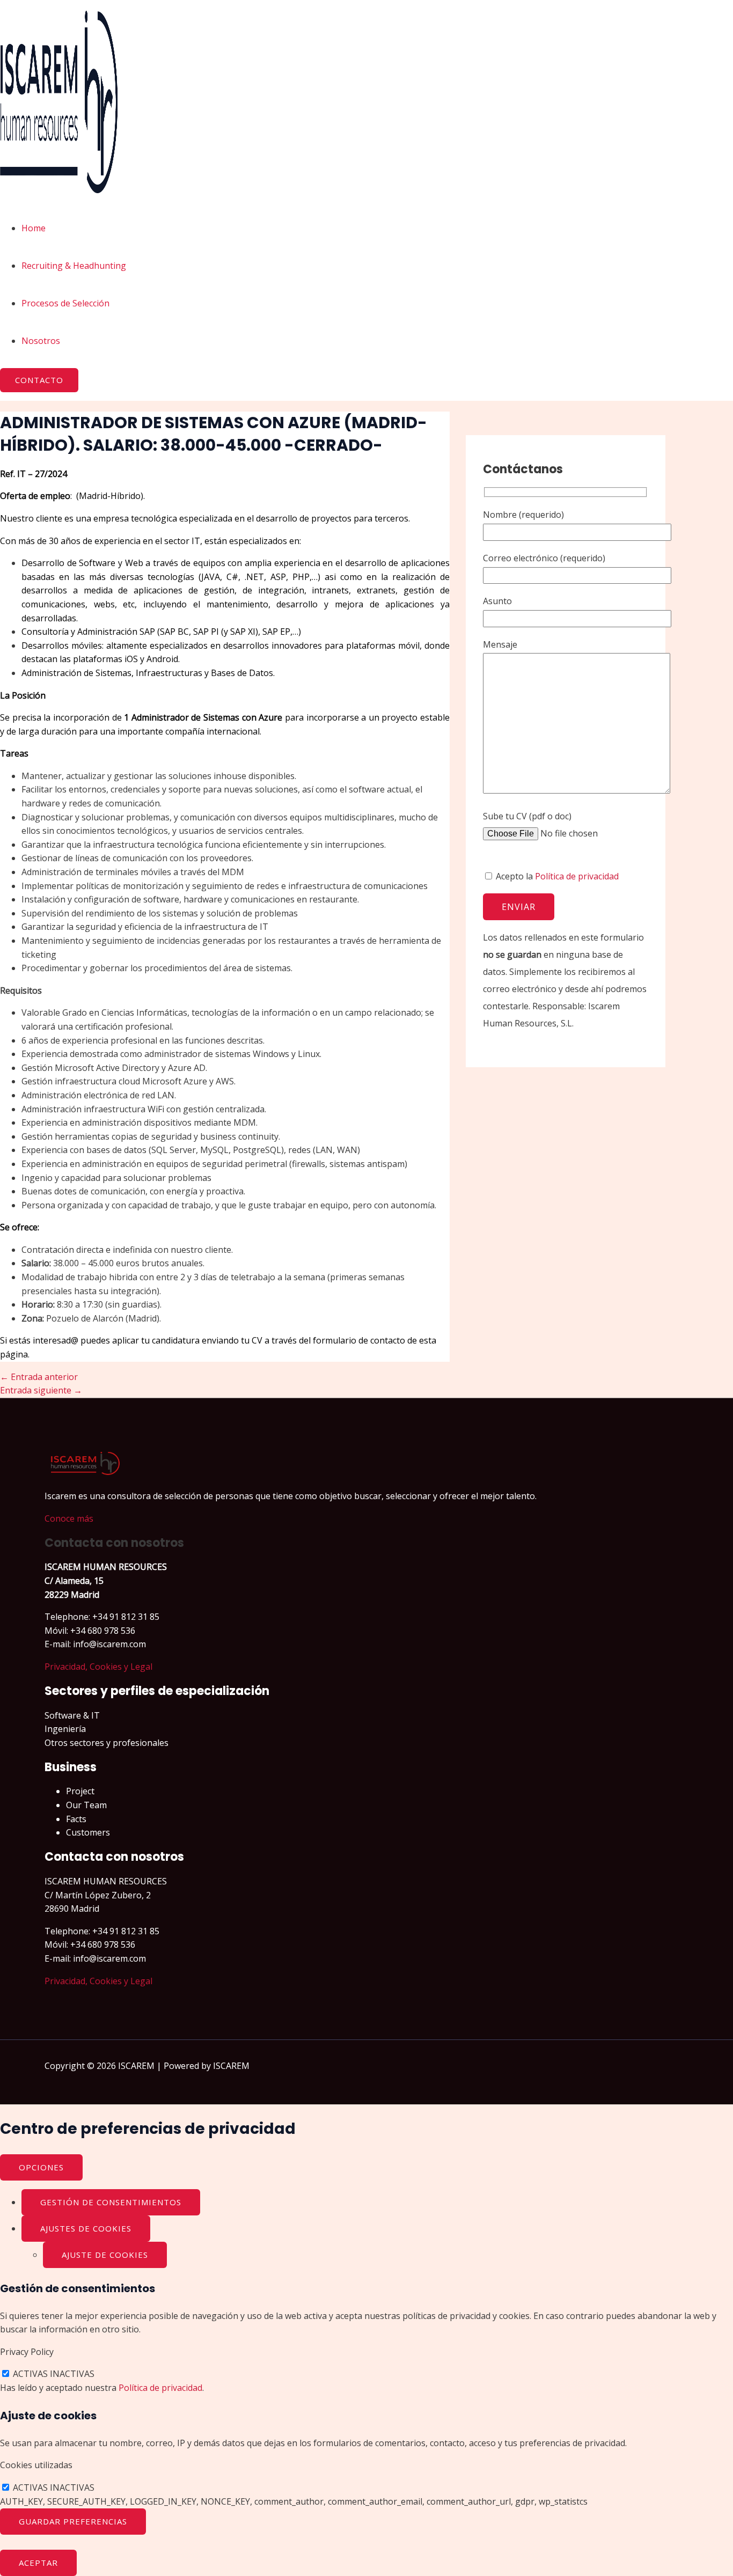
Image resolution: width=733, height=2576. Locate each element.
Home (34, 228)
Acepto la (556, 876)
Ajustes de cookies (86, 2228)
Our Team (86, 1805)
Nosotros (41, 341)
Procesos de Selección (65, 303)
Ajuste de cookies (105, 2255)
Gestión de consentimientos (111, 2202)
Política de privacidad (577, 876)
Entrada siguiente (41, 1390)
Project (80, 1791)
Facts (76, 1819)
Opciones (41, 2167)
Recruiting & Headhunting (74, 266)
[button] (39, 380)
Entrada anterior (39, 1377)
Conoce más (69, 1518)
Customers (88, 1832)
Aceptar (38, 2563)
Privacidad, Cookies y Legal (98, 1667)
